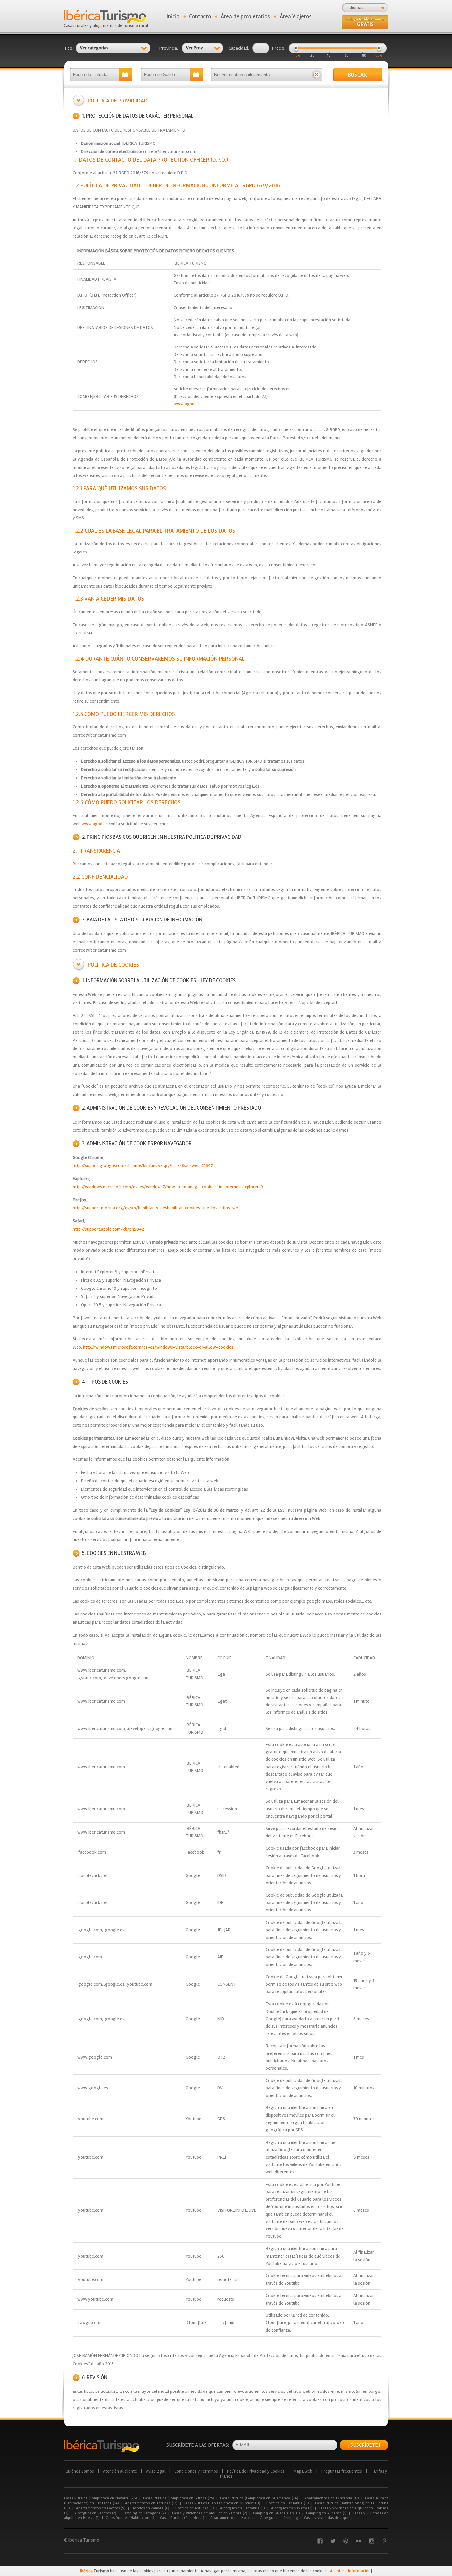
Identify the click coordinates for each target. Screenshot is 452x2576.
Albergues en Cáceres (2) (95, 2513)
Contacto (200, 16)
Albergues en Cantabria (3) (242, 2508)
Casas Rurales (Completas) (182, 2518)
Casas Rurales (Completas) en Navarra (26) (100, 2498)
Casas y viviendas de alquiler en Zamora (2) (209, 2513)
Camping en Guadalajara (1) (276, 2513)
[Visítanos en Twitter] (333, 2541)
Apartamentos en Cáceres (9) (101, 2508)
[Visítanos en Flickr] (359, 2541)
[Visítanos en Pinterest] (384, 2541)
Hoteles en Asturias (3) (195, 2508)
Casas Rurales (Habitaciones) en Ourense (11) (222, 2503)
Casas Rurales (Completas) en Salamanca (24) (259, 2498)
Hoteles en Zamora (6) (150, 2508)
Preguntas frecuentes (342, 2471)
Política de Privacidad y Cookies (256, 2471)
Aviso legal (156, 2471)
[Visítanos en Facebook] (320, 2541)
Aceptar (337, 2571)
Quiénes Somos (80, 2471)
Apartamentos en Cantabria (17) (332, 2498)
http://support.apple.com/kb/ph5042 (108, 1229)
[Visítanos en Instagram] (372, 2541)
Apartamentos (223, 2518)
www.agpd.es (187, 404)
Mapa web (303, 2471)
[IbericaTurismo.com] (102, 2446)
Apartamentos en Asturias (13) (151, 2503)
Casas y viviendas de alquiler (328, 2518)
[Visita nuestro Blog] (346, 2541)
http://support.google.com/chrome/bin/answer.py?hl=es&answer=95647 (143, 1166)
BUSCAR (358, 75)
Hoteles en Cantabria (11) (288, 2503)
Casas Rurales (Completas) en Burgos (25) (178, 2498)
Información (359, 2571)
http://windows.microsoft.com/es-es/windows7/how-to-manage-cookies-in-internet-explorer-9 (168, 1187)
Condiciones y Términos (196, 2471)
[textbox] (261, 75)
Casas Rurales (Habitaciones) (130, 2518)
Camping (291, 2518)
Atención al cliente (120, 2471)
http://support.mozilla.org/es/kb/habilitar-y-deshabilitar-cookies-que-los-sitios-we (155, 1208)
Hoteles (248, 2518)
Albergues (269, 2518)
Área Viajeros (296, 16)
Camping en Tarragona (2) (144, 2513)
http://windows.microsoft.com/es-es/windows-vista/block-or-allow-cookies (158, 1347)
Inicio (173, 16)
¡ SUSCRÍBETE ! (364, 2445)
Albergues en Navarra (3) (292, 2508)
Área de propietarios (245, 16)
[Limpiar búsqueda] (316, 75)
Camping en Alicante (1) (326, 2513)
